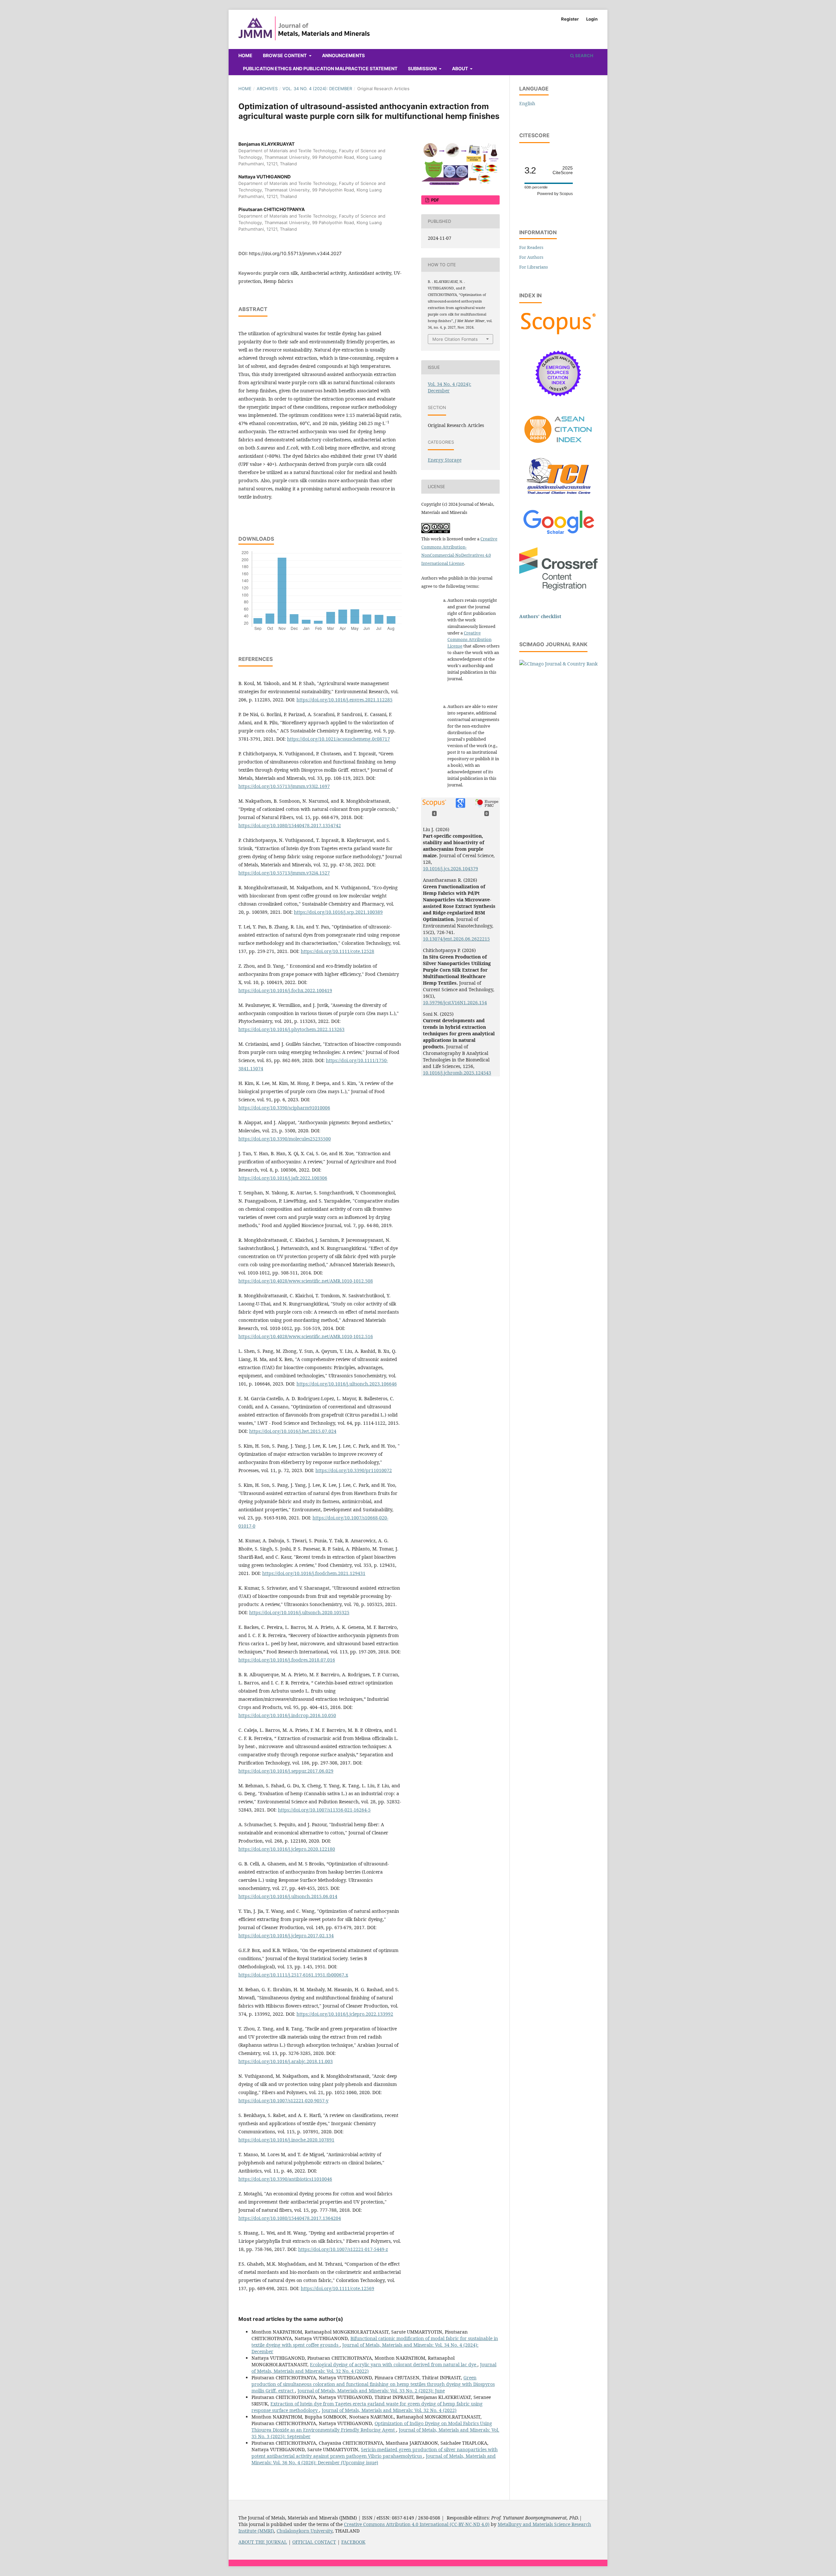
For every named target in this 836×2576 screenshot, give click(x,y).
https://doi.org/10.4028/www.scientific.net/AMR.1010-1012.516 (306, 1336)
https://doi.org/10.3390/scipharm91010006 (284, 1108)
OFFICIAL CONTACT (314, 2542)
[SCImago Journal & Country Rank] (558, 664)
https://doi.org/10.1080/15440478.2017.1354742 (290, 825)
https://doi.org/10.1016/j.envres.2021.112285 (345, 700)
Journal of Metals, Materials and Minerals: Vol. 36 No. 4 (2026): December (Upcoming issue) (374, 2459)
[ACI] (558, 447)
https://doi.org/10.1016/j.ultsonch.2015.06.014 (288, 1896)
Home (245, 55)
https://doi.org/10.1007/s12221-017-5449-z (343, 2249)
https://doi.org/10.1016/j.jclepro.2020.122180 (287, 1849)
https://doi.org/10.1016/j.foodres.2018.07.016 (287, 1660)
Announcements (343, 55)
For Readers (531, 247)
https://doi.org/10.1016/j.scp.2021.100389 (338, 912)
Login (592, 19)
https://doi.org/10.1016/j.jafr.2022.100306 (283, 1178)
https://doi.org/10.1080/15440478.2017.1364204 (290, 2218)
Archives (267, 89)
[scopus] (558, 334)
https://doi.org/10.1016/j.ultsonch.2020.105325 (299, 1612)
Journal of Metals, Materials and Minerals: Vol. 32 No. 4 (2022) (389, 2410)
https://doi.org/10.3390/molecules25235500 (285, 1139)
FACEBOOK (353, 2542)
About (460, 68)
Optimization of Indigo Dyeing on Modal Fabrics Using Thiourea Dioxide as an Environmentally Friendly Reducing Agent (372, 2427)
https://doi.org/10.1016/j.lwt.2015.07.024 (293, 1431)
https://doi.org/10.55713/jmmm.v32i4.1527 (284, 873)
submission (423, 68)
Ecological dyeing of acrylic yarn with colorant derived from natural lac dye (394, 2364)
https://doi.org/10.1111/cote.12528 (338, 951)
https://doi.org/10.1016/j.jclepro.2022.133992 (345, 2014)
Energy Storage (445, 460)
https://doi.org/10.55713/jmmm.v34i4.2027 (295, 253)
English (527, 103)
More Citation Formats (455, 339)
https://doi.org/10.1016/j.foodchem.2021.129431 (314, 1573)
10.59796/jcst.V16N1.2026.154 (455, 1002)
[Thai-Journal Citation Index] (558, 498)
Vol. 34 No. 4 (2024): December (317, 89)
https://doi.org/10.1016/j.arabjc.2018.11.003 (286, 2061)
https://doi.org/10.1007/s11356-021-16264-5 (324, 1810)
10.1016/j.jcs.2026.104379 (450, 869)
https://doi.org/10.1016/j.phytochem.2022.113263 (291, 1029)
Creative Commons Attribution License (469, 639)
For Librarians (534, 267)
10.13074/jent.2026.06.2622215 (456, 939)
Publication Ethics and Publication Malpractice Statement (320, 68)
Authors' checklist (540, 616)
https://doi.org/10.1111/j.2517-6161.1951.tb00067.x (293, 1975)
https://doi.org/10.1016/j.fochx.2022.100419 (285, 990)
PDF (435, 200)
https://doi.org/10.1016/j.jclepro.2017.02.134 (286, 1936)
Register (570, 19)
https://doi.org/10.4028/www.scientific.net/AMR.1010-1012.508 (306, 1281)
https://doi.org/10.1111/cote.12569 (338, 2288)
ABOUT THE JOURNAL (263, 2542)
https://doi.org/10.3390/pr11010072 (354, 1470)
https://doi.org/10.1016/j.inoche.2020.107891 (286, 2140)
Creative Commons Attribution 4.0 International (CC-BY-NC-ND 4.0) (417, 2524)
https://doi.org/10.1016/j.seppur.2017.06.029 (286, 1771)
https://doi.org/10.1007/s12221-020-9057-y (283, 2100)
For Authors (531, 257)
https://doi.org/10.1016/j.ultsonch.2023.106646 (347, 1384)
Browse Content (285, 55)
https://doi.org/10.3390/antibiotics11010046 (285, 2179)
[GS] (559, 535)
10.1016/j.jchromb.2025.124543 (457, 1073)
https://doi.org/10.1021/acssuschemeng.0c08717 (338, 739)
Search (584, 56)
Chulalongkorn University (305, 2531)
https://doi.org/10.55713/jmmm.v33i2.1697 (284, 786)
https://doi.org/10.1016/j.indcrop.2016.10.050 (287, 1715)
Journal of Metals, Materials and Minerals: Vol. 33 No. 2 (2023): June (371, 2391)
